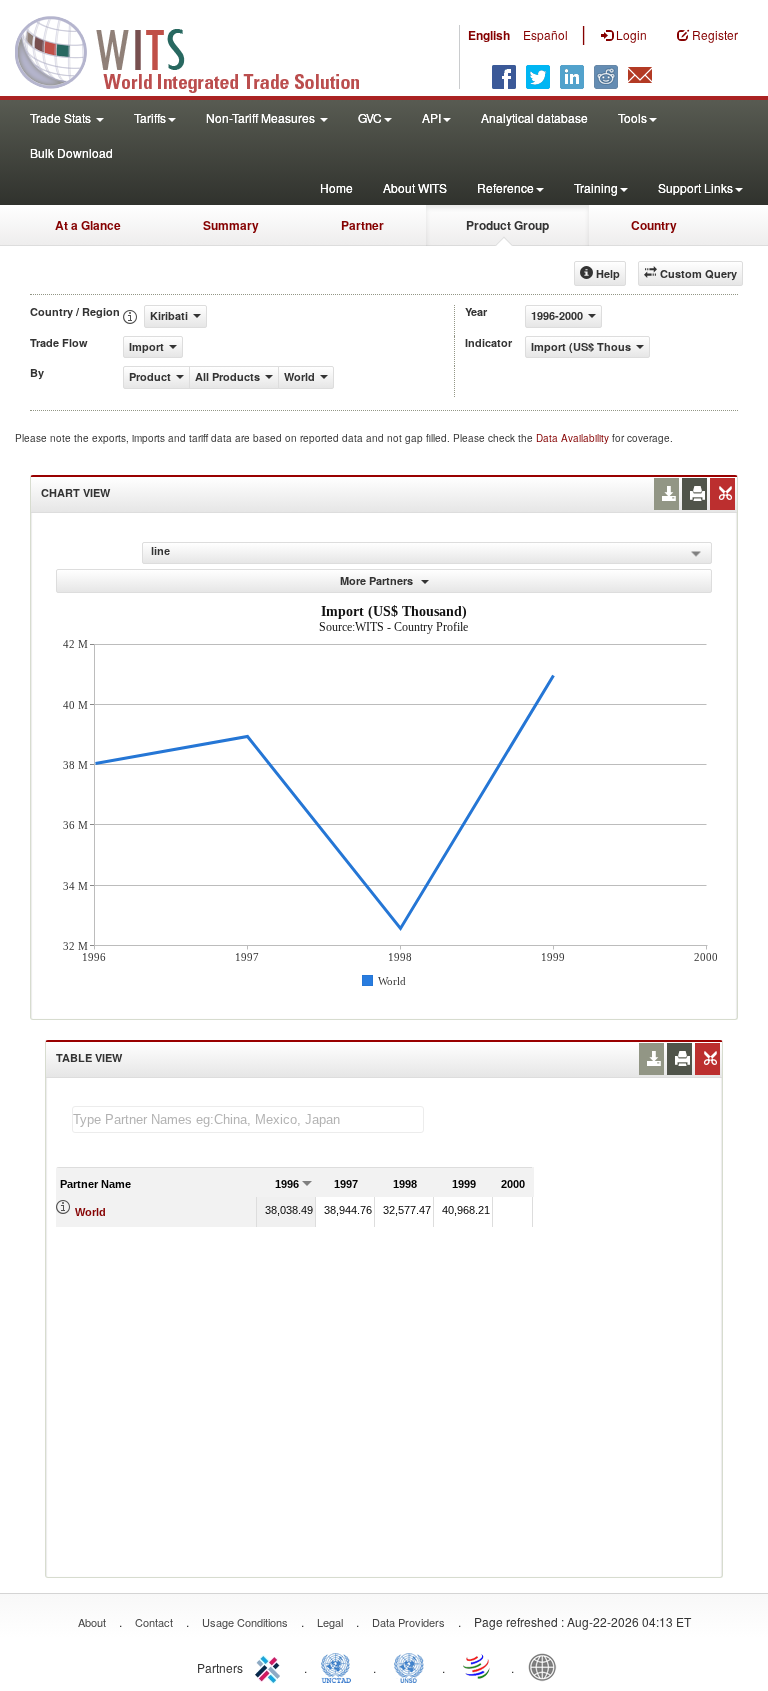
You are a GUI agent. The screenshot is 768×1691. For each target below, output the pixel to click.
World (90, 1212)
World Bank (547, 1666)
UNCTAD (340, 1666)
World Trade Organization (478, 1666)
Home (336, 187)
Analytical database (534, 117)
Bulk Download (71, 152)
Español (545, 34)
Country (654, 225)
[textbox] (248, 1119)
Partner (362, 225)
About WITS (415, 187)
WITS (200, 50)
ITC (271, 1666)
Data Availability (574, 438)
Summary (231, 225)
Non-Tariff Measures (262, 117)
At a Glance (88, 225)
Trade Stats (62, 117)
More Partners (378, 580)
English (489, 35)
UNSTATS (409, 1666)
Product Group (507, 225)
